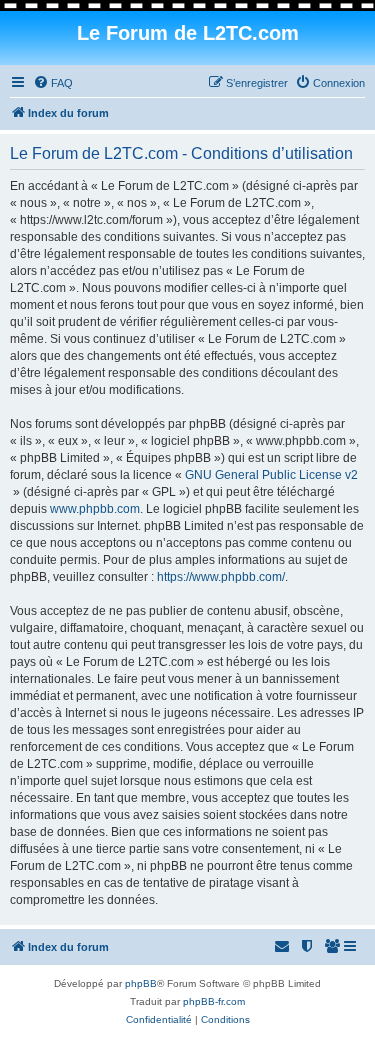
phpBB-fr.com (214, 1001)
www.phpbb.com (95, 509)
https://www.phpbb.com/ (221, 577)
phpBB (141, 983)
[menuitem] (53, 83)
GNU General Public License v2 (271, 475)
